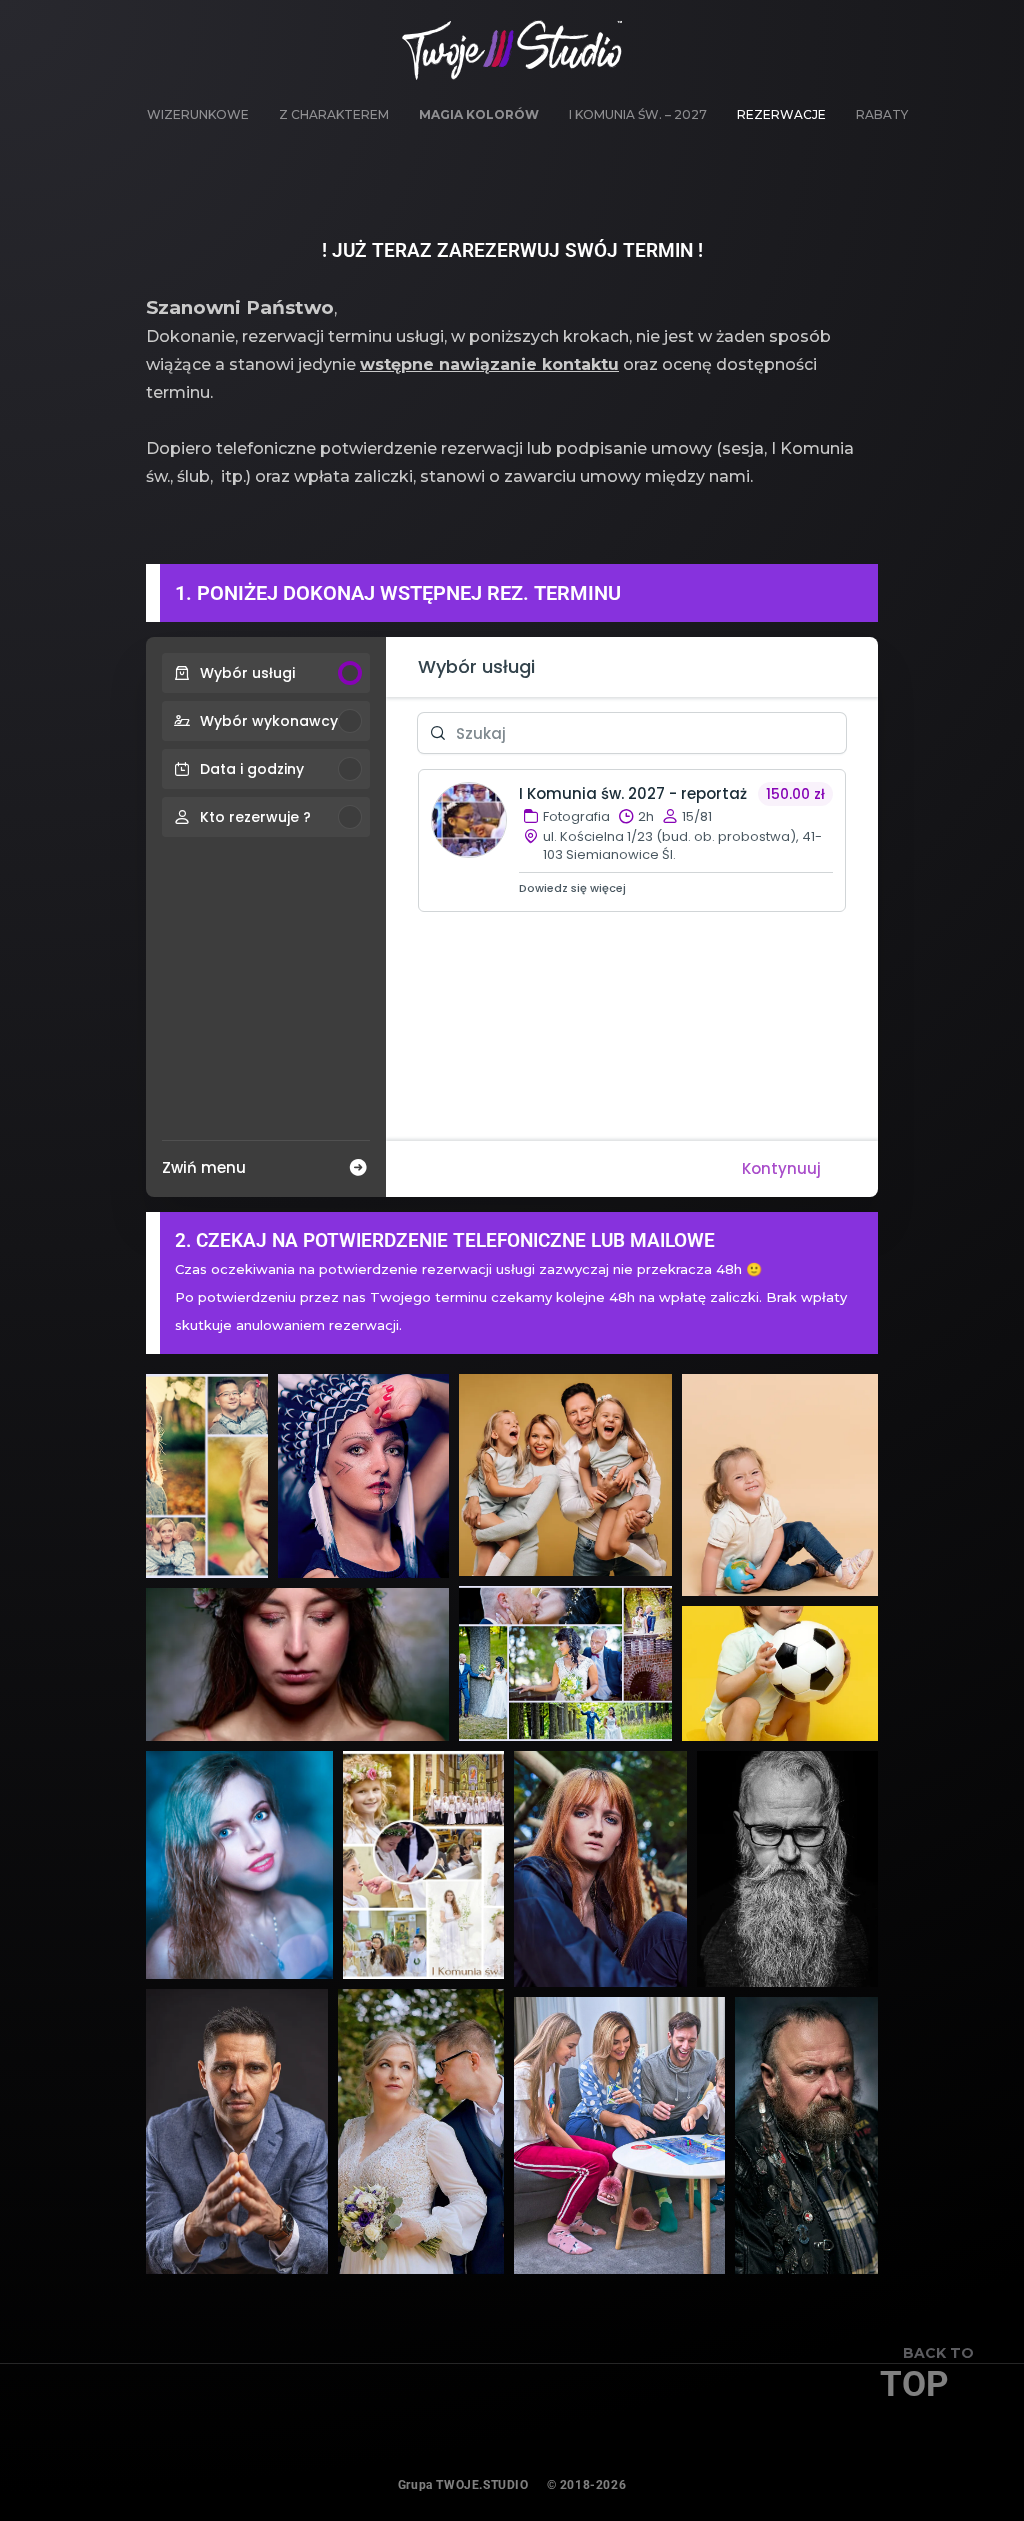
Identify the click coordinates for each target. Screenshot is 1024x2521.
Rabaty (882, 114)
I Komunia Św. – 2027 (638, 114)
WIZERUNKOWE (198, 114)
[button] (207, 1476)
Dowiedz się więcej (572, 888)
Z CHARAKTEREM (334, 114)
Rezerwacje (781, 114)
